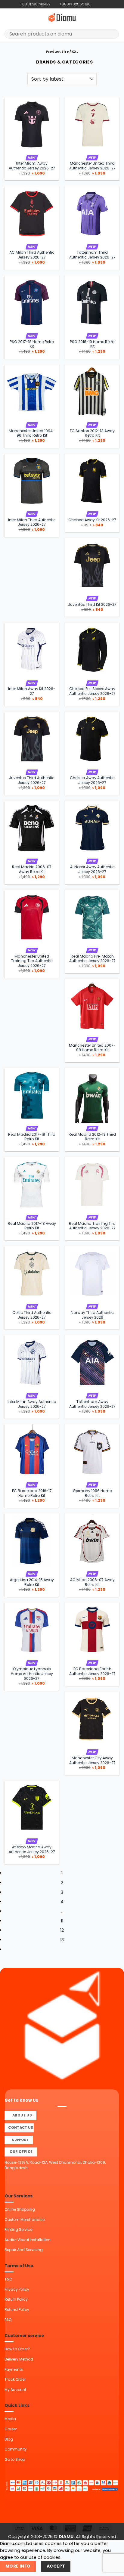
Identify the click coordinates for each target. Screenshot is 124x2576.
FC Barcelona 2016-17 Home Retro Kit (32, 1493)
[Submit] (112, 34)
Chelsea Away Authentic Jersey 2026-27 (92, 780)
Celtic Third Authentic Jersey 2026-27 (32, 1315)
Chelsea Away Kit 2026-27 (92, 520)
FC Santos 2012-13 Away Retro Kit (92, 433)
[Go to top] (112, 2568)
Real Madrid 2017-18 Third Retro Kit (32, 1137)
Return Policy (16, 2299)
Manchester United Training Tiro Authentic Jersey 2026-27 (32, 961)
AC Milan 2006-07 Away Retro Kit (92, 1582)
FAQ (8, 2320)
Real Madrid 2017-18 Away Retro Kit (32, 1226)
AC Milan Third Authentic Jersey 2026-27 (32, 255)
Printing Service (18, 2229)
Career (11, 2429)
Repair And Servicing (24, 2250)
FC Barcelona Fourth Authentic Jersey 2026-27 (92, 1671)
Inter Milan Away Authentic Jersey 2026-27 (32, 1404)
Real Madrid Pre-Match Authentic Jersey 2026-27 (92, 959)
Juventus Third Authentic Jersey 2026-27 (32, 780)
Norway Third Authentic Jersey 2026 (92, 1315)
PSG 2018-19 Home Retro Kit (92, 344)
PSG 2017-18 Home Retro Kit (32, 344)
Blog (9, 2439)
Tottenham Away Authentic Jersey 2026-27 (92, 1404)
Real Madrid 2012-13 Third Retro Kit (92, 1137)
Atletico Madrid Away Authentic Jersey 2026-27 (32, 1850)
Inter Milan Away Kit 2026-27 (32, 691)
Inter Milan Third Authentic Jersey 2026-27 (32, 522)
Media (10, 2419)
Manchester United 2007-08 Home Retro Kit (92, 1048)
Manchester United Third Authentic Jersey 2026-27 (92, 166)
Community (16, 2449)
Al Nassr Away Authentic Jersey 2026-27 (92, 869)
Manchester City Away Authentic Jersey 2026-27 (92, 1760)
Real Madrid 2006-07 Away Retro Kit (32, 869)
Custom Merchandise (25, 2220)
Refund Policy (17, 2310)
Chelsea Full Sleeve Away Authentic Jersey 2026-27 (92, 691)
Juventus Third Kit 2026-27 (92, 605)
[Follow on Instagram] (101, 4)
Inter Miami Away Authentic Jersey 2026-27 (32, 166)
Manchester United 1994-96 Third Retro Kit (32, 433)
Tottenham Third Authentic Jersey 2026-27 (92, 255)
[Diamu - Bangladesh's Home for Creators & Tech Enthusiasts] (62, 17)
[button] (8, 17)
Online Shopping (20, 2209)
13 (62, 1940)
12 (62, 1930)
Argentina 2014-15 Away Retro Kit (32, 1582)
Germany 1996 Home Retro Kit (92, 1493)
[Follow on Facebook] (96, 4)
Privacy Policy (17, 2289)
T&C (8, 2279)
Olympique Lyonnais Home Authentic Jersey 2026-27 (32, 1674)
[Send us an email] (106, 4)
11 (62, 1921)
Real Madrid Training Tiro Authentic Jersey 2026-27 (92, 1226)
